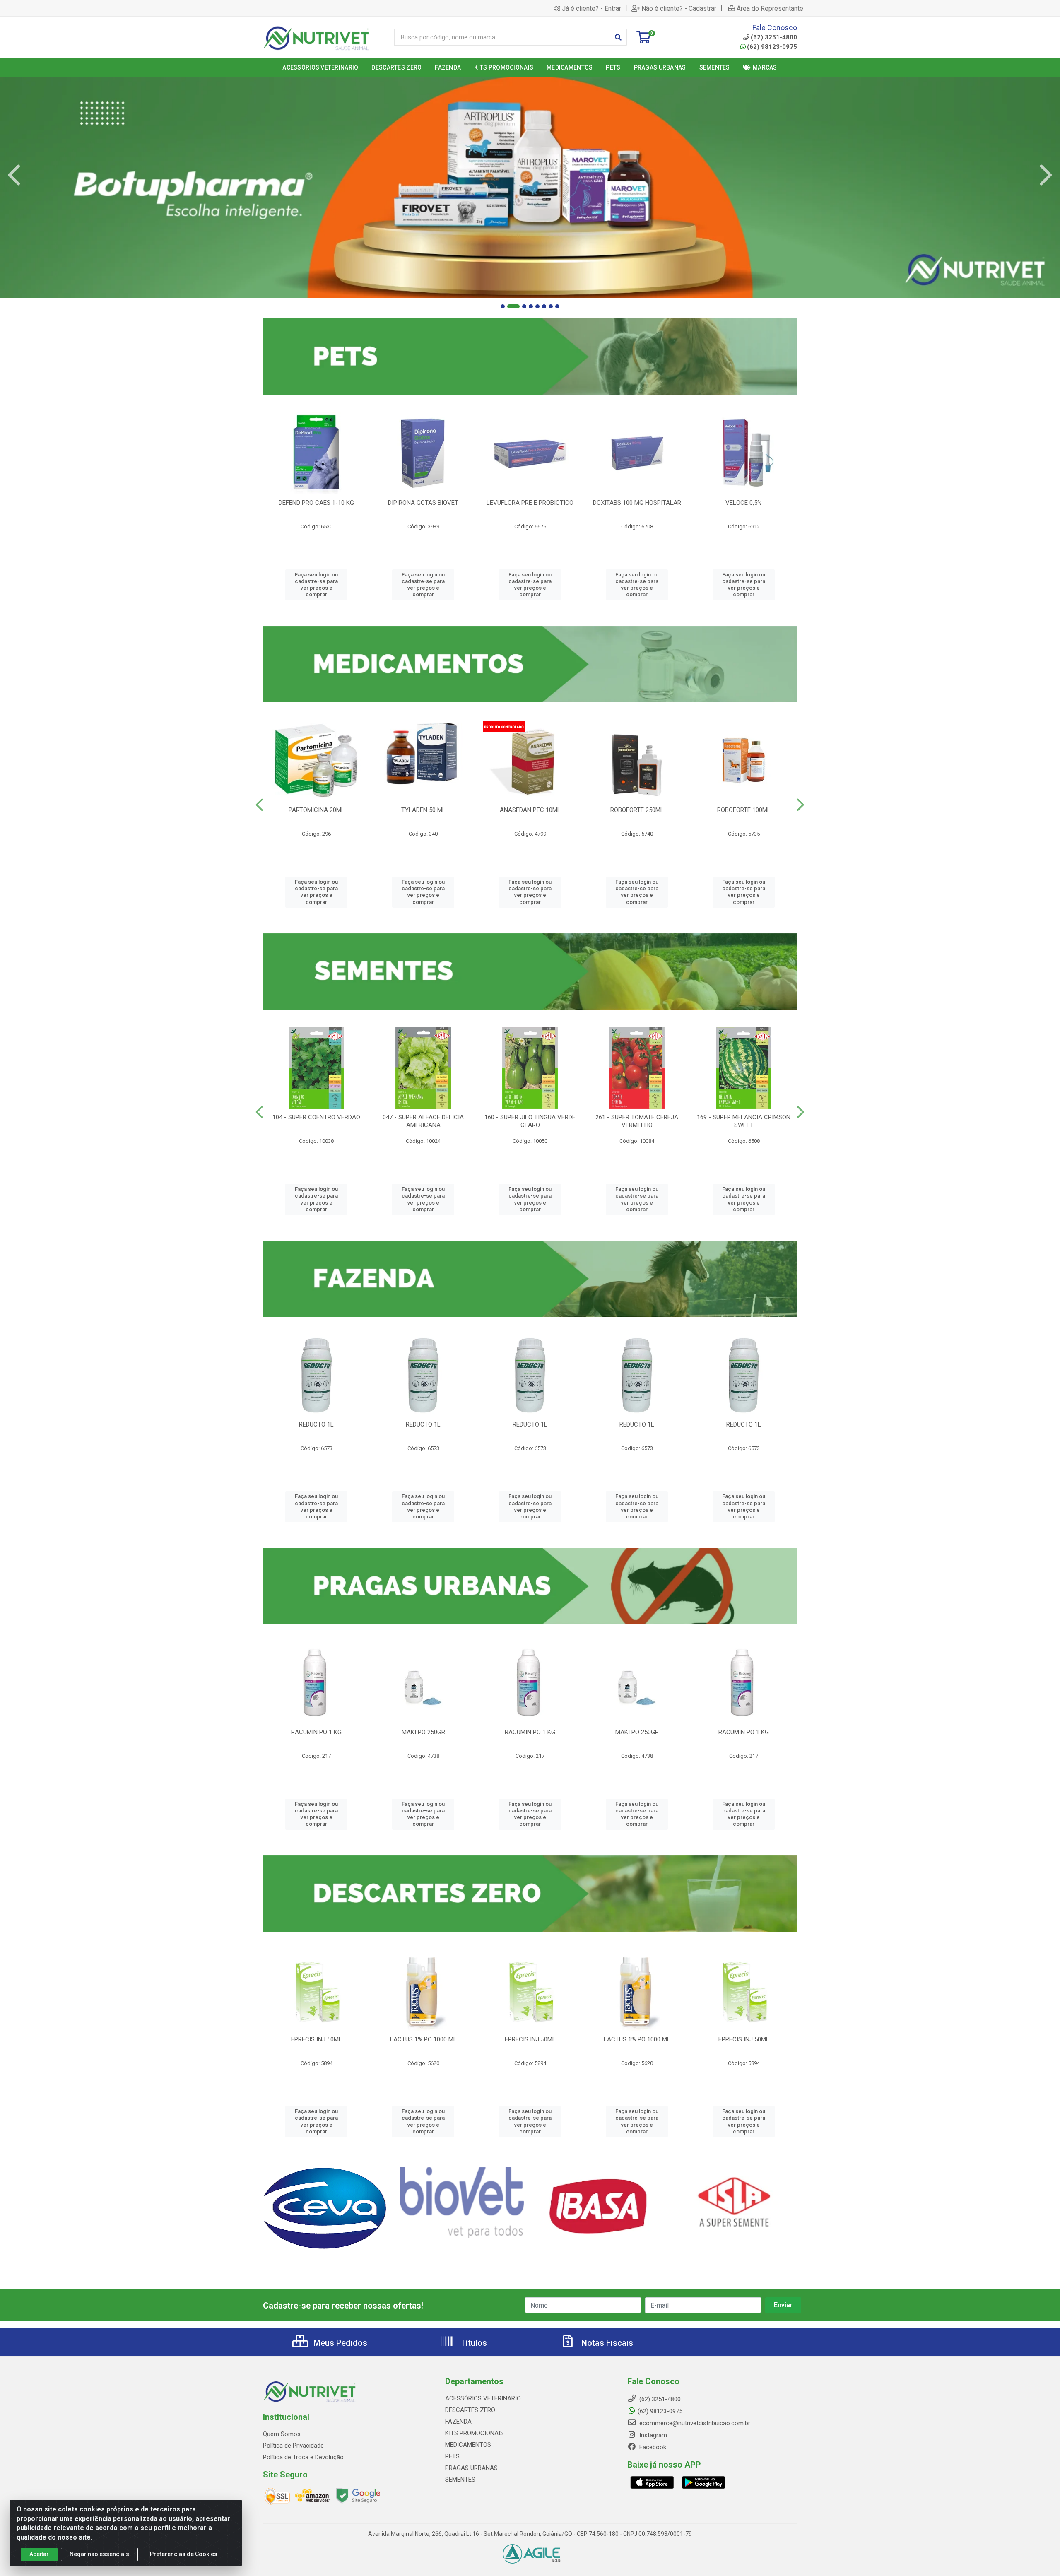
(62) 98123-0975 (772, 47)
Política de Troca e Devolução (303, 2457)
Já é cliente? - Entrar (591, 8)
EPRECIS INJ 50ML (317, 2039)
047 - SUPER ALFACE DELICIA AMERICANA (423, 1121)
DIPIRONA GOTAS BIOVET (423, 503)
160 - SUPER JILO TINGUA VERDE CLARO (530, 1121)
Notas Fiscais (606, 2343)
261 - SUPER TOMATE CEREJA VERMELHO (637, 1121)
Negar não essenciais (99, 2554)
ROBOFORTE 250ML (637, 810)
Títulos (473, 2343)
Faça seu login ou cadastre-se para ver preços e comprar (316, 585)
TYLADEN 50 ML (423, 810)
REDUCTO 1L (316, 1424)
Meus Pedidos (339, 2343)
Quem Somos (282, 2434)
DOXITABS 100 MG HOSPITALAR (637, 503)
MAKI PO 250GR (423, 1732)
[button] (503, 306)
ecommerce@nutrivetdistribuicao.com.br (694, 2423)
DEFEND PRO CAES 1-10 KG (316, 503)
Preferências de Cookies (184, 2554)
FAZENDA (458, 2422)
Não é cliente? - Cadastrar (679, 8)
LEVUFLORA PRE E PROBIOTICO (530, 503)
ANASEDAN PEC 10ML (530, 810)
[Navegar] (14, 175)
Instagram (652, 2435)
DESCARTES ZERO (470, 2410)
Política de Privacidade (293, 2446)
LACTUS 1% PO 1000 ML (423, 2039)
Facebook (652, 2447)
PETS (452, 2456)
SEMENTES (460, 2480)
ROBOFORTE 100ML (744, 810)
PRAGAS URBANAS (471, 2468)
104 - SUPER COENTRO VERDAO (316, 1117)
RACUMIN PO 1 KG (316, 1732)
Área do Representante (770, 8)
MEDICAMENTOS (468, 2445)
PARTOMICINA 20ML (317, 810)
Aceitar (39, 2554)
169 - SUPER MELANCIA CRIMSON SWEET (744, 1121)
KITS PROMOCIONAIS (475, 2433)
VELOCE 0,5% (744, 503)
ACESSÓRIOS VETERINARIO (483, 2398)
